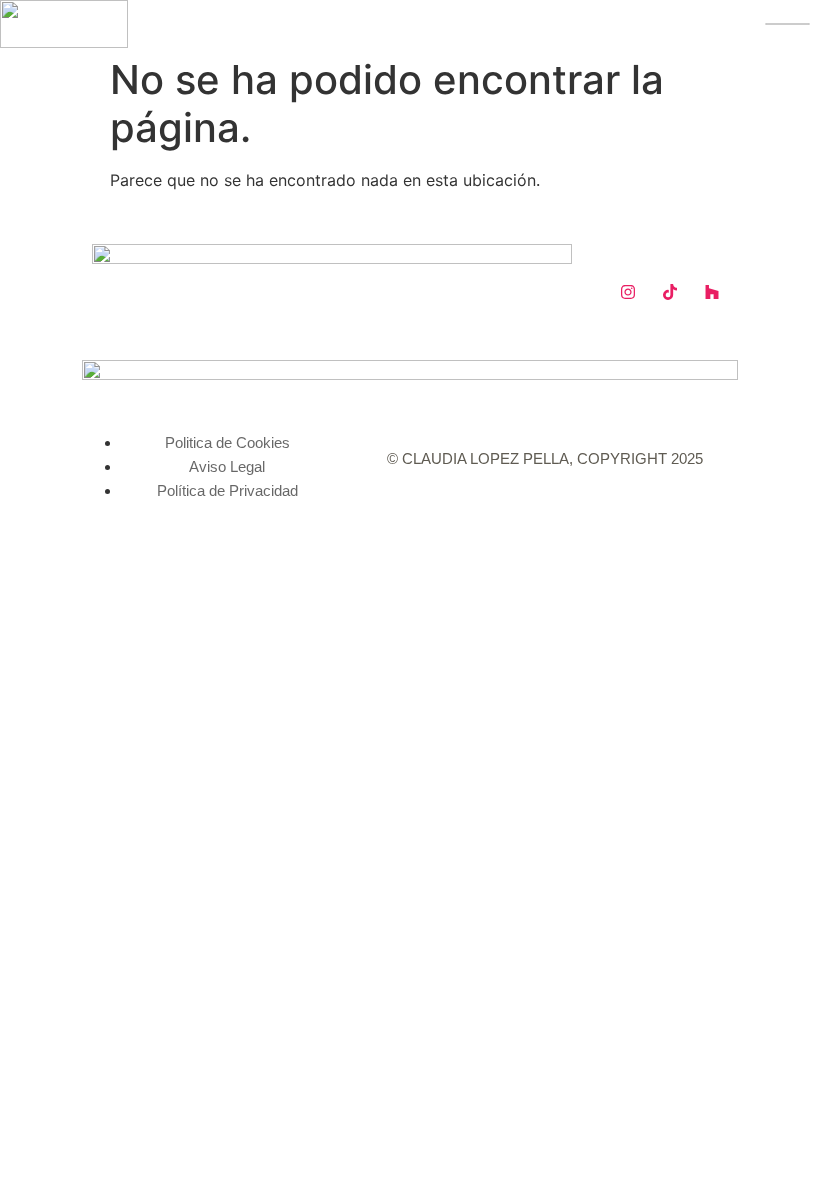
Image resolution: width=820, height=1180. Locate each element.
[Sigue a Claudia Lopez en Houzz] (712, 292)
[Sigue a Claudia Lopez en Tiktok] (670, 292)
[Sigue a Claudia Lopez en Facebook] (628, 292)
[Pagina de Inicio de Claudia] (64, 24)
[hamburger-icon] (787, 24)
